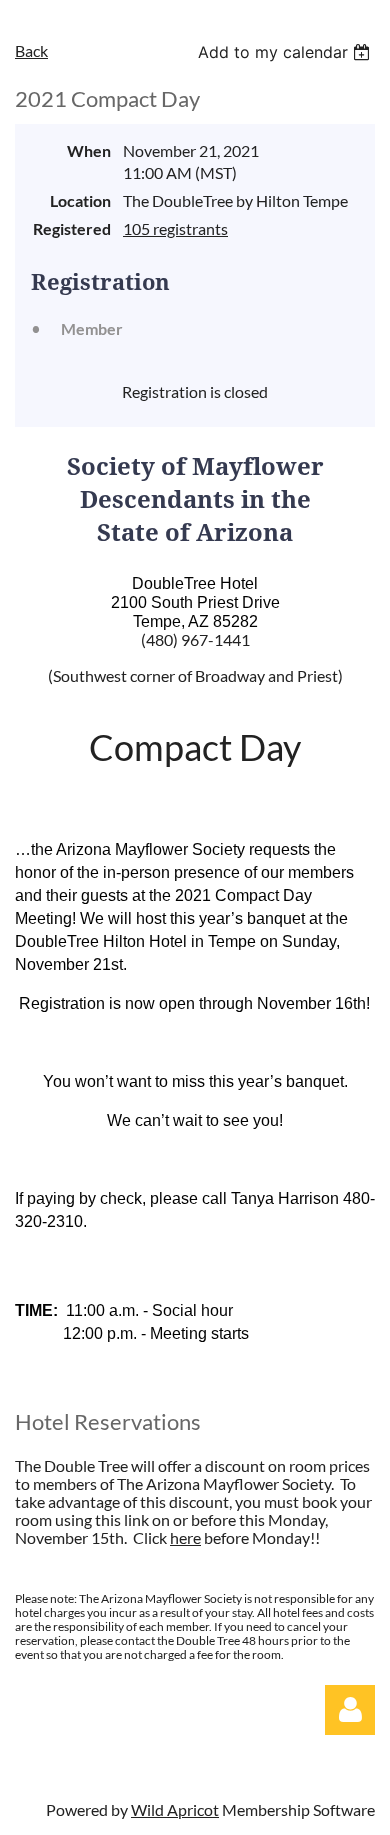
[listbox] (286, 52)
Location (80, 200)
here (185, 1537)
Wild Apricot (175, 1809)
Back (31, 50)
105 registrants (175, 228)
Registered (72, 228)
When (89, 150)
